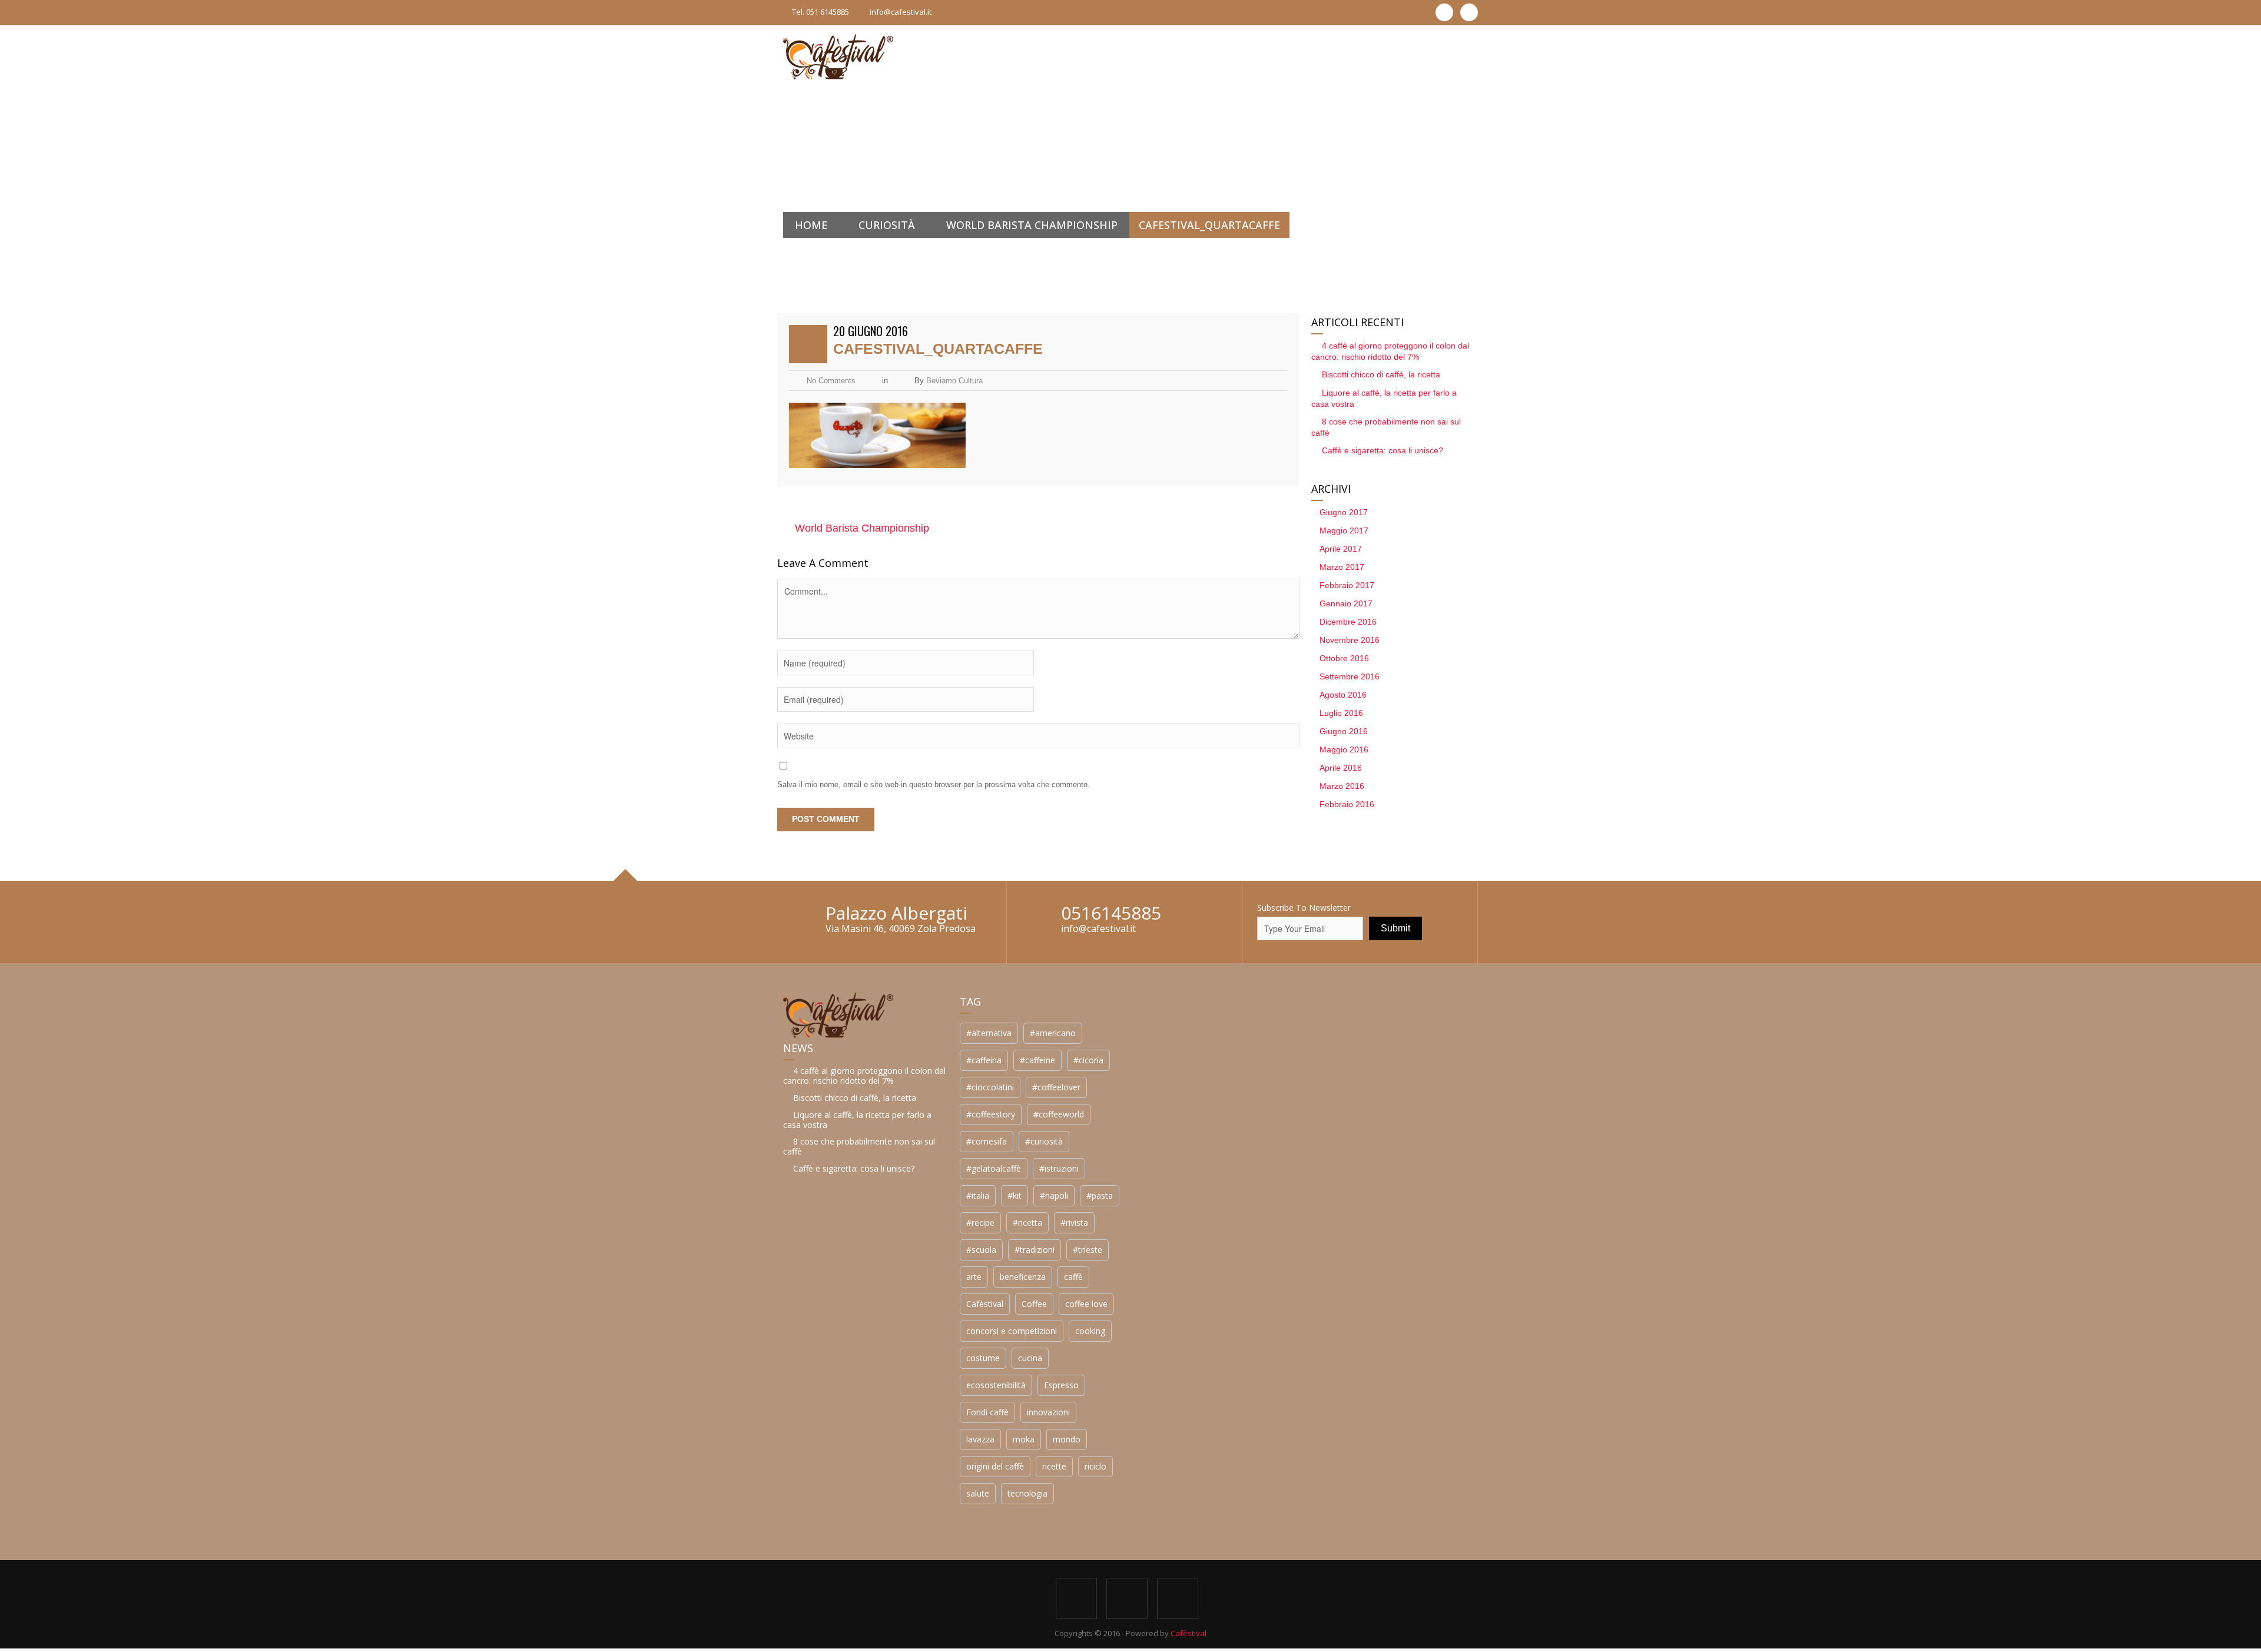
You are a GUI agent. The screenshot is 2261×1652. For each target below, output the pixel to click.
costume (983, 1358)
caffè (1073, 1277)
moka (1024, 1439)
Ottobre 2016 (1344, 658)
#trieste (1088, 1250)
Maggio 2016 (1344, 749)
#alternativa (989, 1033)
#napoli (1054, 1195)
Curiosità (887, 225)
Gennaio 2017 (1346, 603)
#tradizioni (1035, 1250)
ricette (1054, 1466)
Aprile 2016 (1341, 768)
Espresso (1061, 1385)
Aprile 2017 (1341, 549)
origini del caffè (995, 1466)
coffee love (1086, 1304)
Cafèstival (985, 1304)
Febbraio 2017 (1347, 585)
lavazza (980, 1439)
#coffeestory (991, 1114)
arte (974, 1277)
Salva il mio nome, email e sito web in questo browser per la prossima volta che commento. (934, 784)
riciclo (1095, 1466)
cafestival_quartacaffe (938, 349)
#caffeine (1037, 1060)
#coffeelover (1056, 1087)
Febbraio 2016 (1347, 804)
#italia (978, 1195)
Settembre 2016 (1350, 676)
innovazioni (1048, 1412)
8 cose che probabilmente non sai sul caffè (859, 1146)
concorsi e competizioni (1012, 1331)
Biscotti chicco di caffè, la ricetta (1381, 374)
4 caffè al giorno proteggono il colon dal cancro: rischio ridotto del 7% (864, 1076)
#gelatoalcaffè (994, 1168)
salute (978, 1493)
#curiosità (1044, 1141)
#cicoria (1088, 1060)
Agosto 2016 (1343, 695)
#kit (1015, 1195)
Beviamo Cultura (954, 381)
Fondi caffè (987, 1412)
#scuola (981, 1250)
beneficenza (1023, 1277)
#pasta (1100, 1195)
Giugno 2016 (1344, 731)
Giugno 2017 (1344, 512)
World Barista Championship (1032, 225)
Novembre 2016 (1350, 640)
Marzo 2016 (1342, 786)
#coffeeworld (1059, 1114)
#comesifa (987, 1141)
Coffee (1034, 1304)
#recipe (980, 1223)
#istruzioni (1059, 1168)
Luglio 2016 (1341, 713)
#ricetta (1027, 1223)
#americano (1053, 1033)
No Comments (831, 381)
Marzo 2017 (1342, 567)
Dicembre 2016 (1348, 622)
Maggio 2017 (1344, 530)
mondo (1067, 1439)
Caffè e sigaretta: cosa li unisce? (1383, 450)
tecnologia (1027, 1493)
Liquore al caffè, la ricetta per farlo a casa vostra (857, 1120)
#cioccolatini (990, 1087)
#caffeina (984, 1060)
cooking (1090, 1331)
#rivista (1074, 1223)
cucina (1030, 1358)
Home (811, 225)
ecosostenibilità (996, 1385)
